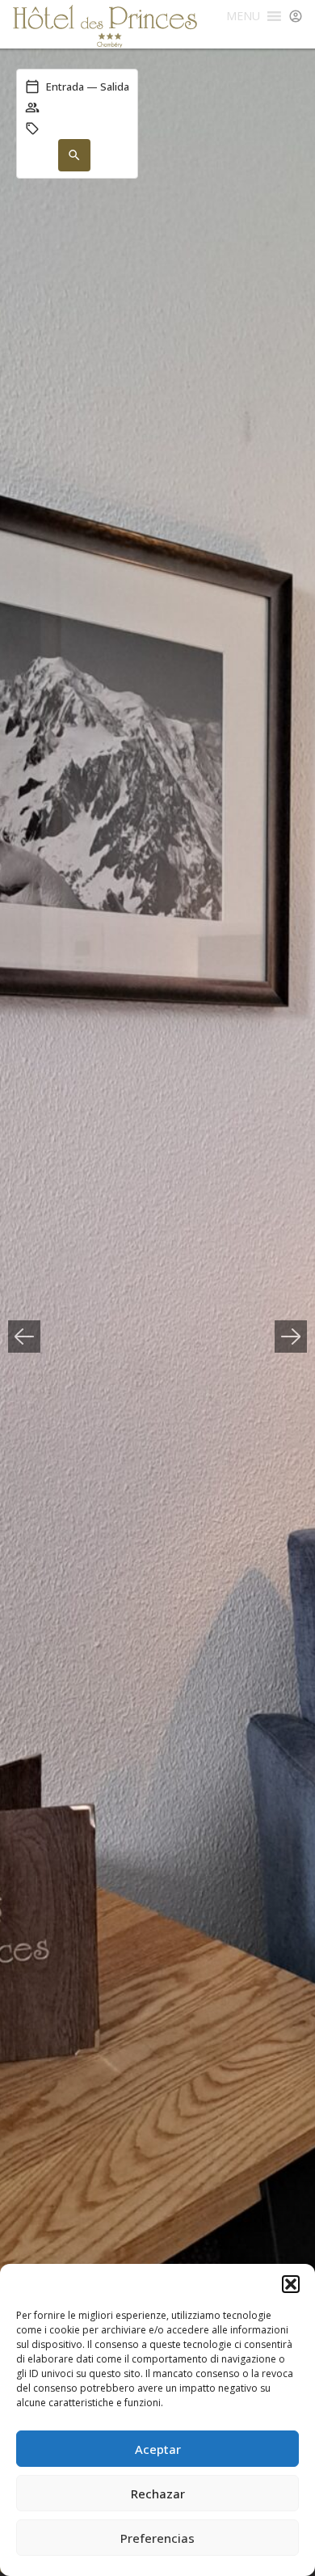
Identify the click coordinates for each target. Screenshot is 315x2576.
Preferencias (157, 2538)
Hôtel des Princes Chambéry (105, 26)
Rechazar (158, 2494)
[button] (291, 2284)
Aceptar (158, 2449)
